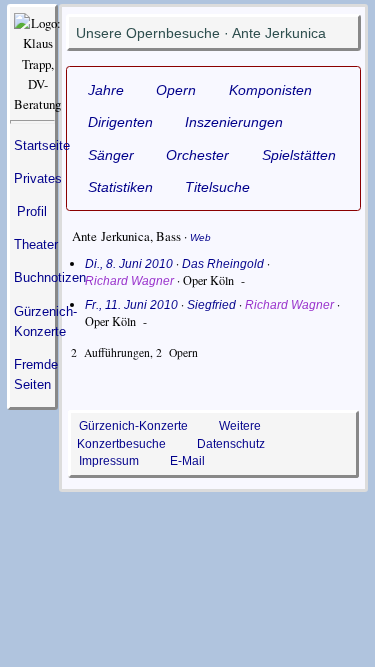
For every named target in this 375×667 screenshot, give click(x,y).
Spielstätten (299, 155)
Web (200, 237)
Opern (176, 90)
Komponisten (270, 90)
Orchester (197, 155)
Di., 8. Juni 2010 (129, 264)
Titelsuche (217, 187)
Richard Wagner (129, 281)
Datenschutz (231, 443)
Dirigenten (120, 122)
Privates (38, 178)
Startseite (42, 145)
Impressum (109, 460)
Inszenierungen (234, 122)
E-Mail (187, 460)
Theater (36, 244)
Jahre (106, 90)
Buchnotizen (50, 277)
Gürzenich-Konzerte (133, 425)
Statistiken (120, 187)
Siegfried (211, 305)
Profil (32, 211)
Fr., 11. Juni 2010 (131, 305)
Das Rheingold (223, 264)
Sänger (111, 155)
